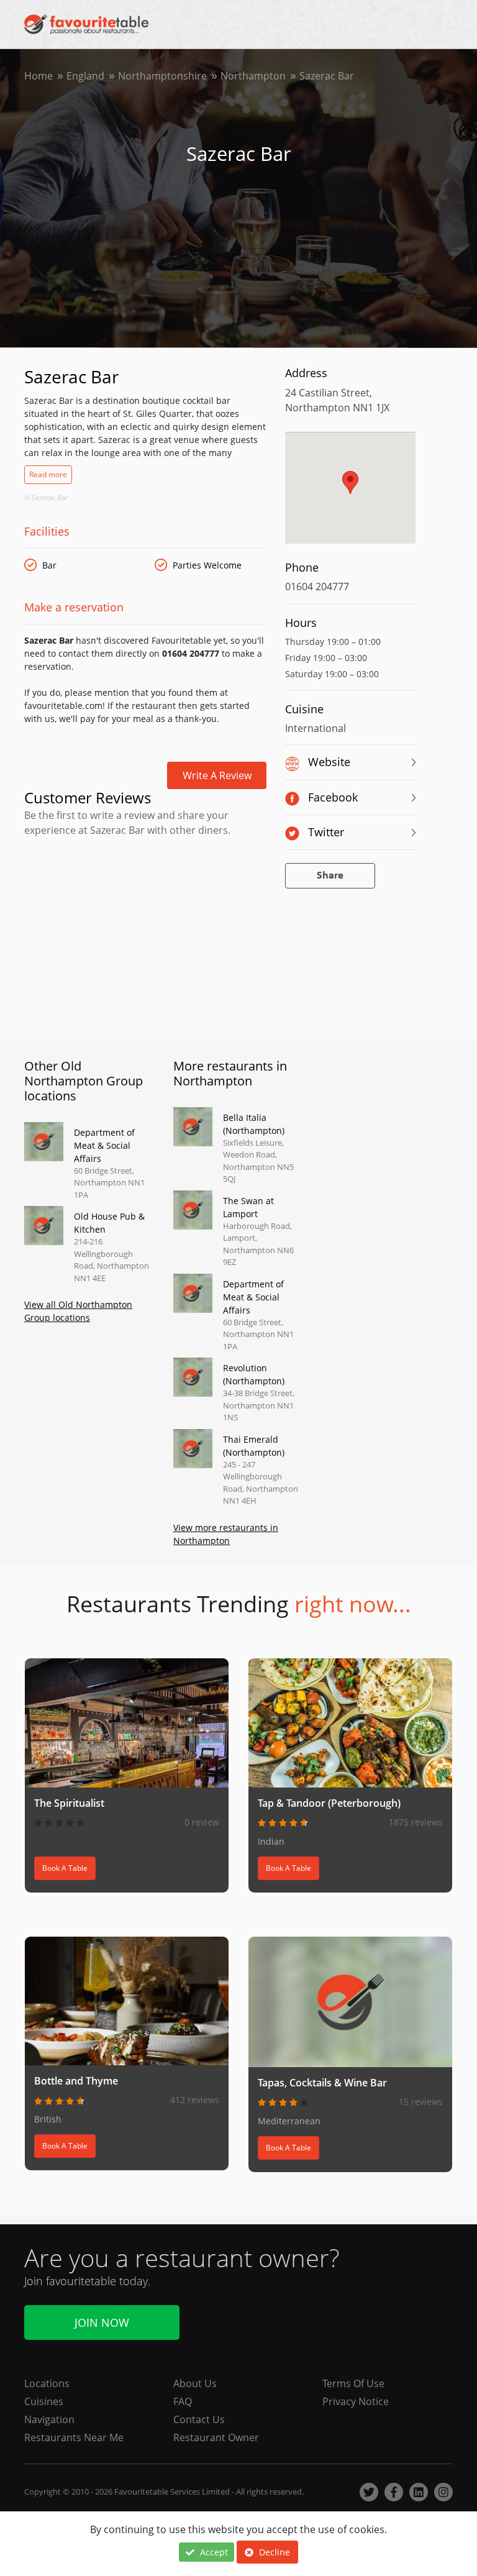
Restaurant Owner (216, 2437)
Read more (48, 474)
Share (330, 876)
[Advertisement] (145, 894)
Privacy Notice (356, 2401)
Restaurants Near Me (74, 2437)
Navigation (49, 2419)
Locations (47, 2383)
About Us (195, 2383)
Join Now (102, 2323)
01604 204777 (317, 587)
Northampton (253, 76)
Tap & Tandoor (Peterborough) (329, 1803)
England (85, 76)
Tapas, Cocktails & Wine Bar (322, 2083)
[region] (350, 494)
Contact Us (199, 2419)
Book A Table (65, 1868)
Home (39, 76)
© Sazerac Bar (46, 497)
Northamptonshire (162, 76)
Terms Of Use (353, 2383)
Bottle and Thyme (76, 2081)
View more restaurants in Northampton (226, 1534)
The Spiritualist (69, 1803)
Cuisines (44, 2401)
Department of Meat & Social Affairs (104, 1145)
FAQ (183, 2401)
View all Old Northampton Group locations (78, 1311)
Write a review (217, 775)
